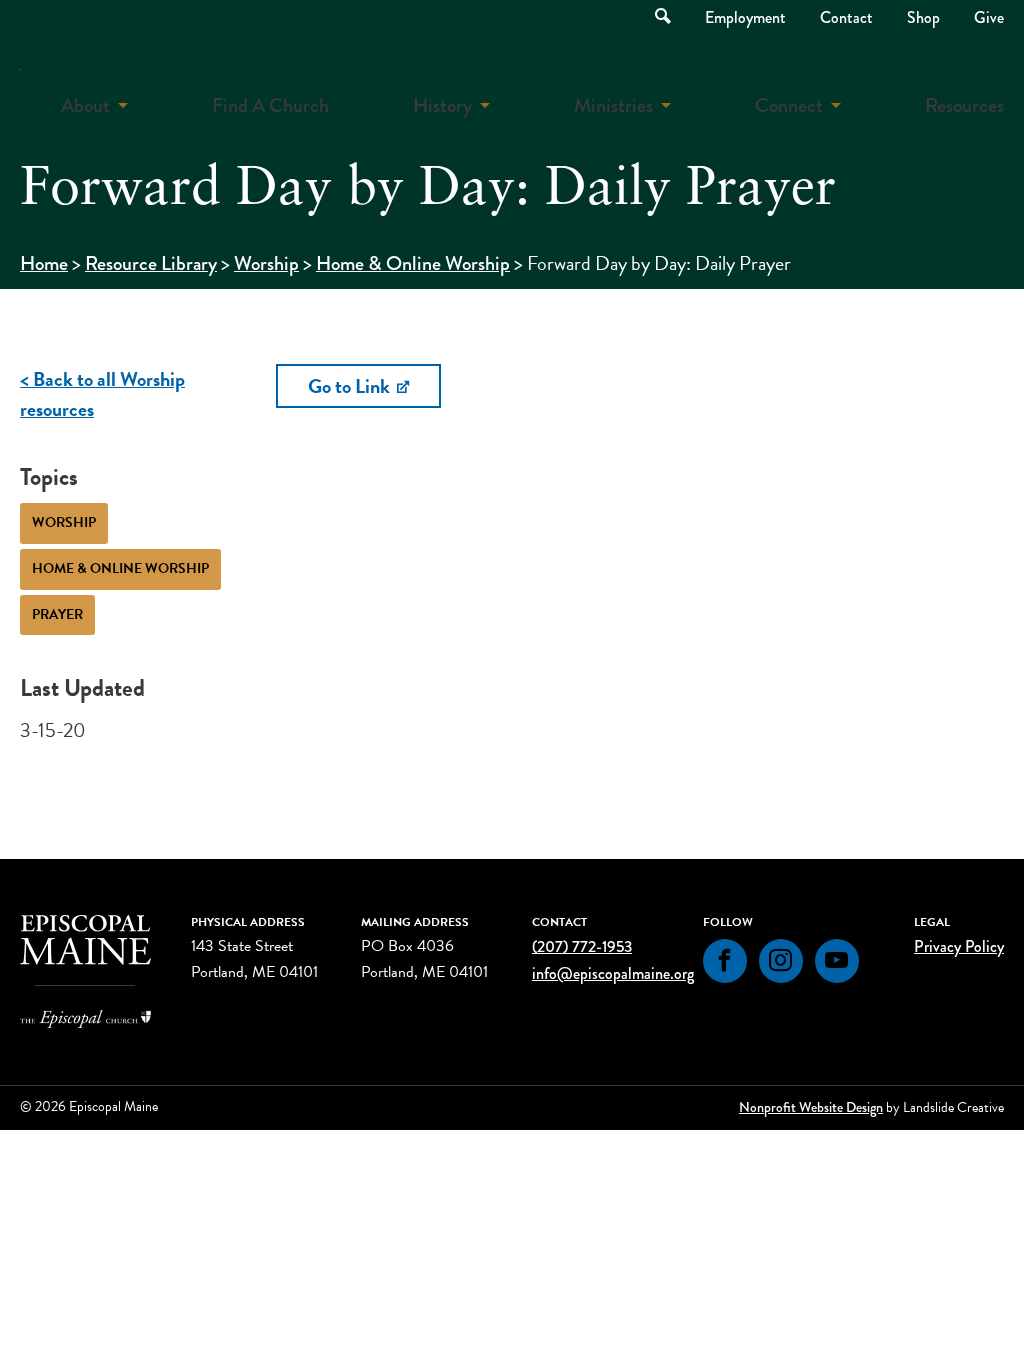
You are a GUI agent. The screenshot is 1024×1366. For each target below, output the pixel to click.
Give (989, 17)
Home (44, 263)
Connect (789, 105)
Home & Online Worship (413, 263)
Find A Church (270, 105)
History (442, 105)
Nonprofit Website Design (811, 1107)
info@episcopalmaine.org (613, 973)
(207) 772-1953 (582, 946)
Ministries (613, 105)
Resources (964, 105)
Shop (923, 17)
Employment (745, 17)
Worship (266, 263)
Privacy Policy (959, 946)
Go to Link (351, 386)
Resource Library (151, 263)
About (85, 105)
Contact (846, 17)
